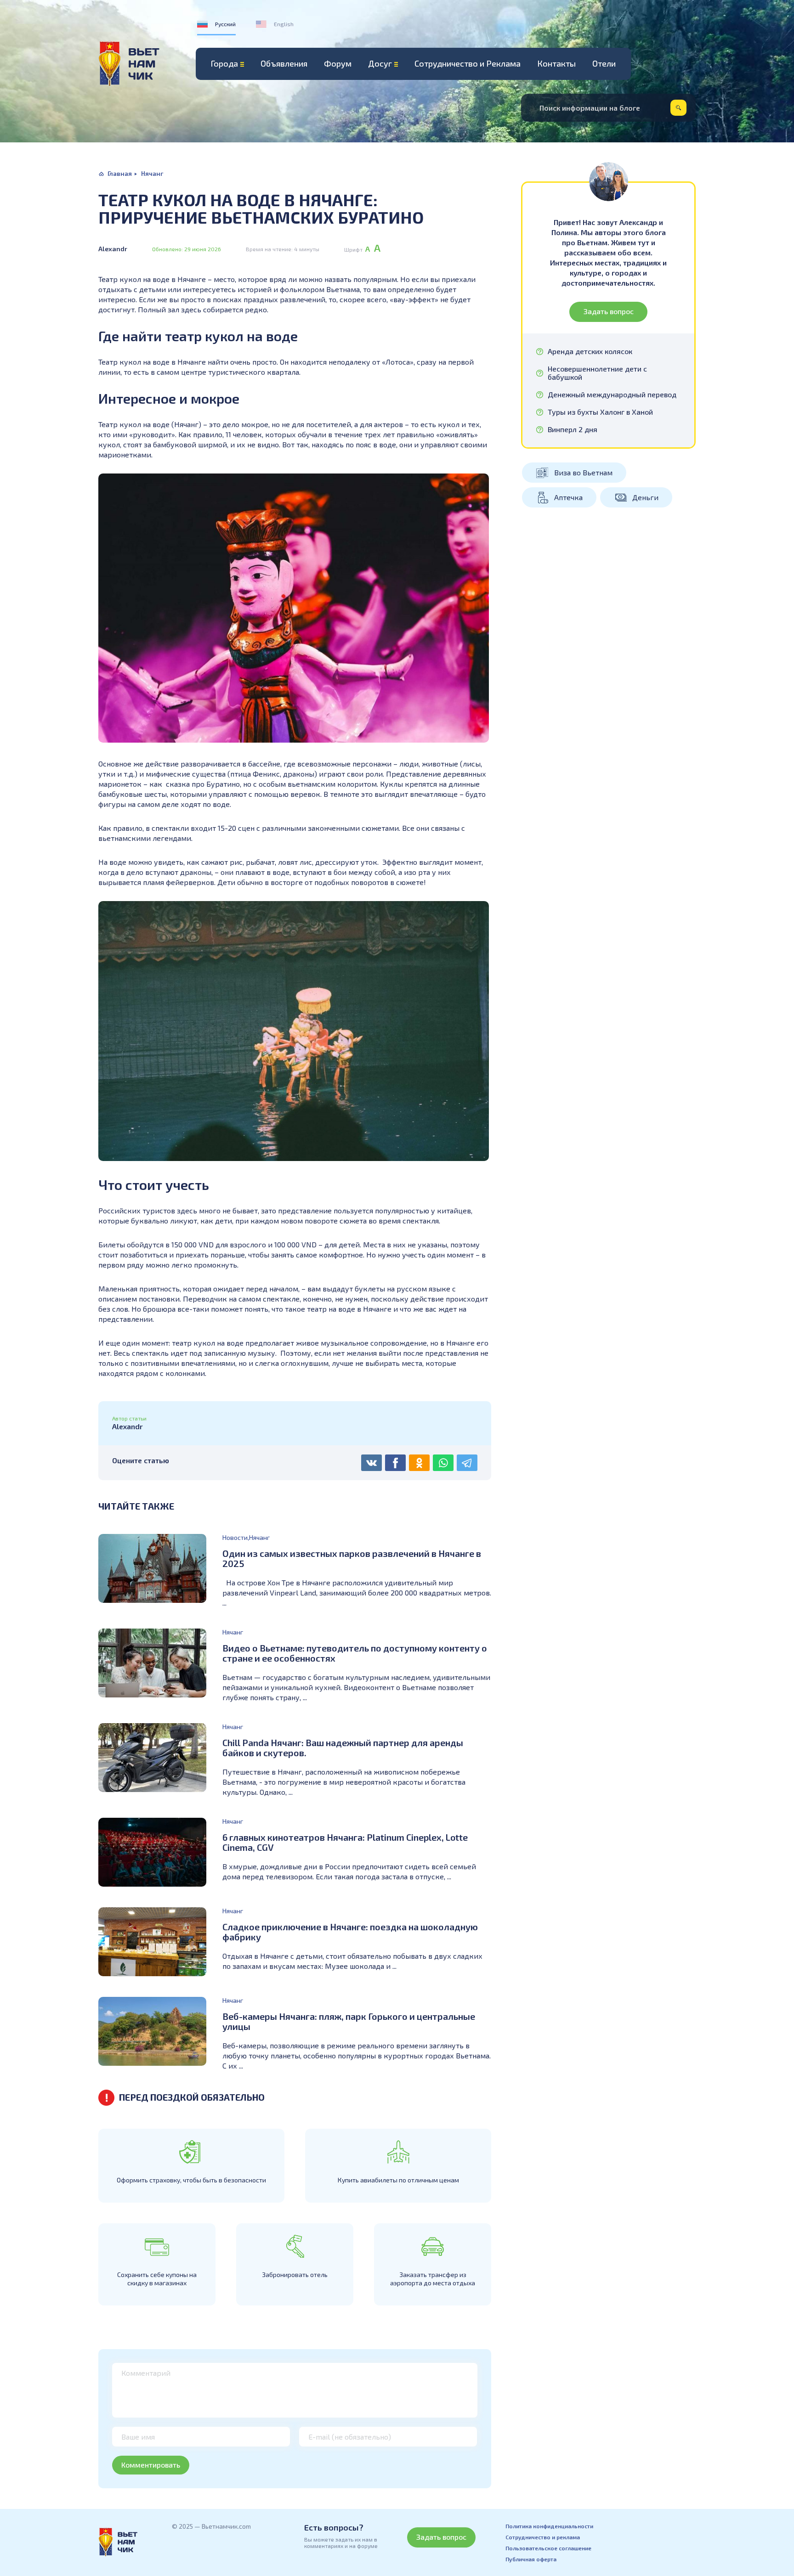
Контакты (556, 63)
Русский (225, 24)
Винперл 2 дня (573, 429)
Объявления (284, 63)
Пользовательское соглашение (548, 2548)
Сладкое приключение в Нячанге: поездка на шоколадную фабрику (350, 1932)
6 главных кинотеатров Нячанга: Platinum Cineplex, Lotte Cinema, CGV (345, 1842)
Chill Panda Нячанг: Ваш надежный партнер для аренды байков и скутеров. (343, 1747)
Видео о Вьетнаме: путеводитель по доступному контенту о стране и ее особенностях (355, 1653)
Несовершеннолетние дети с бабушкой (597, 373)
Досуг (380, 63)
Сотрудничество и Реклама (468, 63)
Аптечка (568, 497)
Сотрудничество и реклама (543, 2537)
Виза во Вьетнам (583, 472)
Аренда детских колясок (590, 351)
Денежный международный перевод (612, 395)
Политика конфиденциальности (549, 2526)
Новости (235, 1537)
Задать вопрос (609, 311)
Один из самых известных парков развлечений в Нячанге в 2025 (352, 1558)
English (284, 24)
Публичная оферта (531, 2559)
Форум (338, 63)
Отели (604, 63)
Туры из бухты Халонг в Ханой (600, 412)
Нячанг (152, 173)
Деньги (645, 497)
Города (224, 63)
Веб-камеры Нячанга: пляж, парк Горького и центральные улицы (349, 2021)
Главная (120, 173)
